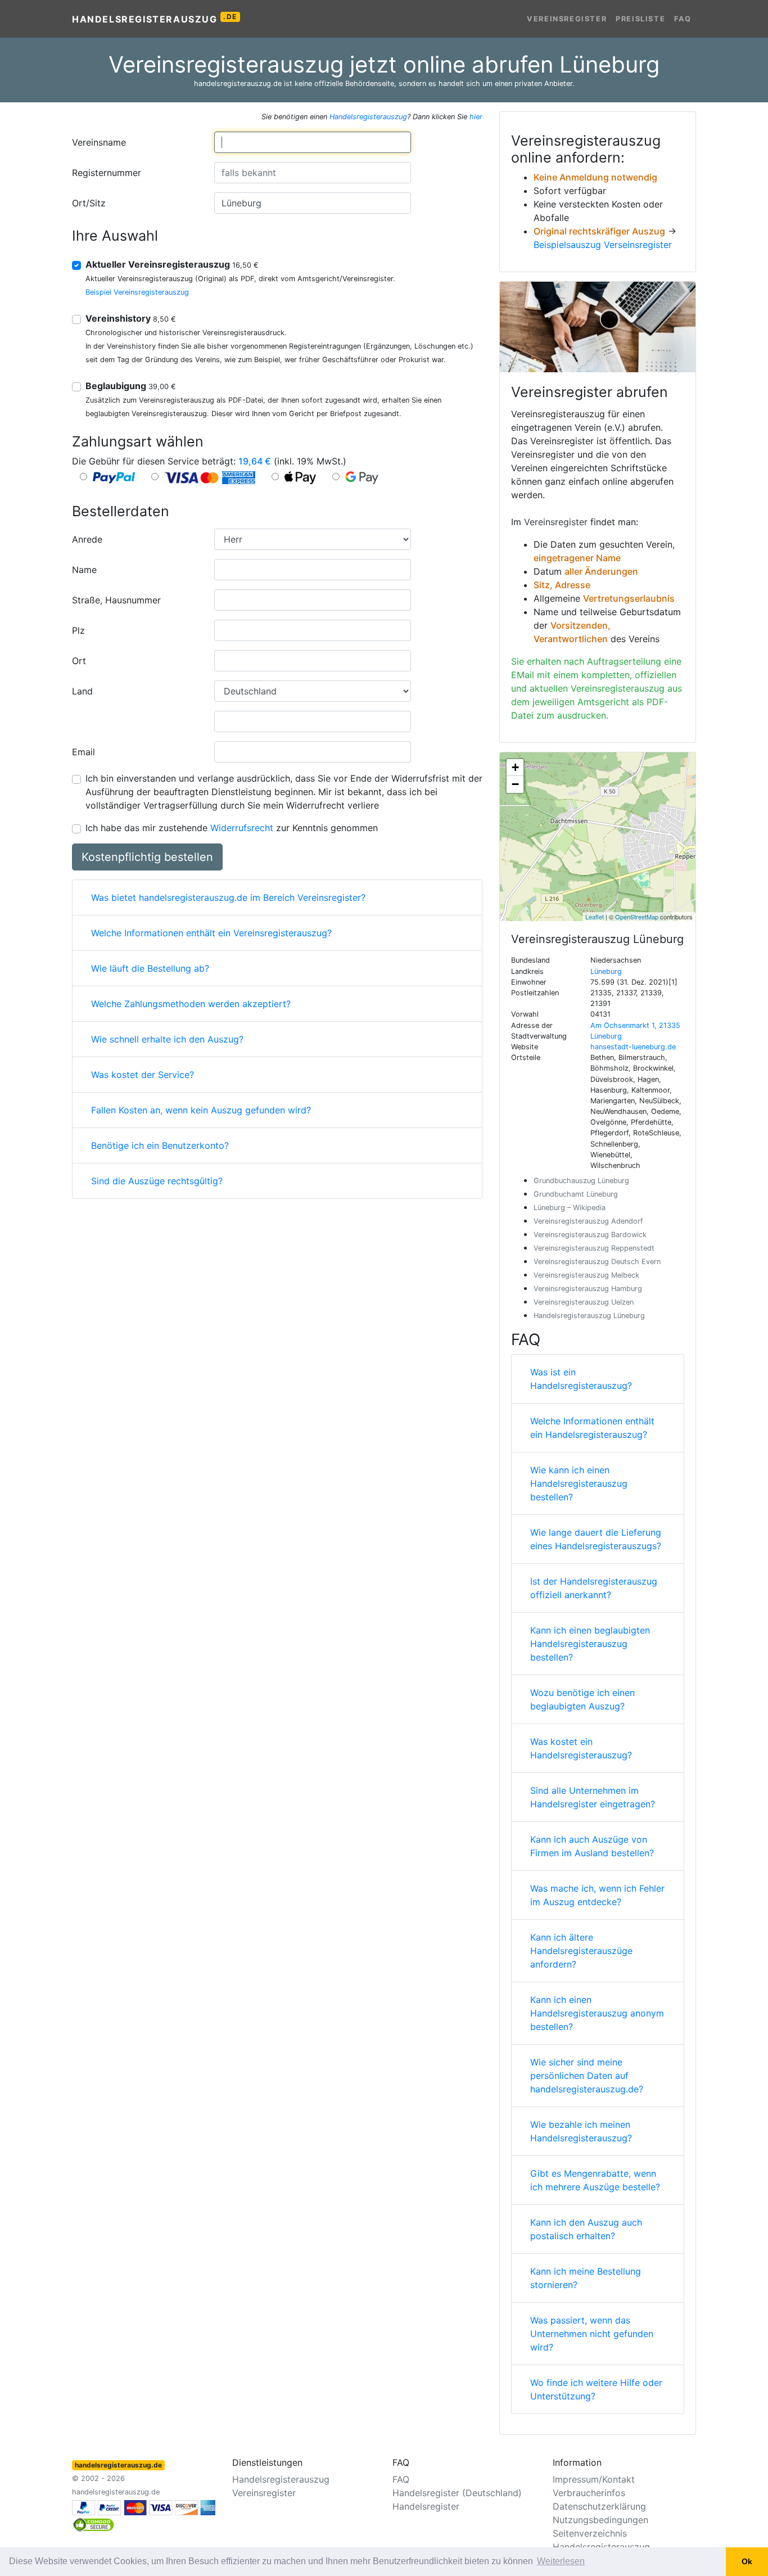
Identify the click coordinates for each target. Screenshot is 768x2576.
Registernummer (107, 173)
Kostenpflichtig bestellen (147, 857)
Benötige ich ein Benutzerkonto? (160, 1145)
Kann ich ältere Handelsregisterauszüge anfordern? (581, 1951)
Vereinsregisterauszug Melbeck (586, 1275)
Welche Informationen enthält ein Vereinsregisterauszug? (211, 933)
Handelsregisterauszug (155, 19)
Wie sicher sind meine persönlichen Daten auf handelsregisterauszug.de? (587, 2076)
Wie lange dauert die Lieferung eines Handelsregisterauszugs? (596, 1539)
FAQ (683, 19)
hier (476, 117)
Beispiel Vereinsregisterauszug (137, 292)
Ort (79, 661)
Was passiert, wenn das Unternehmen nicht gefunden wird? (592, 2334)
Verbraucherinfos (589, 2493)
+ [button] (515, 767)
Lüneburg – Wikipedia (570, 1208)
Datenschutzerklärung (599, 2506)
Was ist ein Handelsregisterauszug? (581, 1379)
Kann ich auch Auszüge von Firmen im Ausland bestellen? (592, 1846)
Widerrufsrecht (242, 828)
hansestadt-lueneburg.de (633, 1047)
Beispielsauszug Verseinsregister (603, 245)
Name (84, 570)
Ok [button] (747, 2561)
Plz (78, 630)
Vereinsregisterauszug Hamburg (588, 1289)
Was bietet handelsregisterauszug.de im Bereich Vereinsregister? (228, 897)
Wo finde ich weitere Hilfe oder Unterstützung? (596, 2389)
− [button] (515, 784)
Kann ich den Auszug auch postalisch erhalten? (586, 2229)
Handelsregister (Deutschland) (457, 2493)
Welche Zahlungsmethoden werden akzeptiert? (191, 1004)
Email (83, 752)
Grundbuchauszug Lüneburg (581, 1181)
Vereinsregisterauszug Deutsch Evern (597, 1262)
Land (82, 691)
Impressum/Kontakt (594, 2479)
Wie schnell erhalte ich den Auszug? (167, 1039)
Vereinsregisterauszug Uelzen (584, 1302)
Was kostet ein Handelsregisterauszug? (581, 1748)
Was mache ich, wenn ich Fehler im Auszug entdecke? (597, 1895)
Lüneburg (606, 971)
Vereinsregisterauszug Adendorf (588, 1221)
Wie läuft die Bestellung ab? (150, 968)
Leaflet (595, 917)
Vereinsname (99, 142)
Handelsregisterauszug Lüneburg (589, 1316)
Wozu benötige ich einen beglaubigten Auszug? (582, 1699)
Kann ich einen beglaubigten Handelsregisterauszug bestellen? (590, 1644)
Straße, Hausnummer (116, 600)
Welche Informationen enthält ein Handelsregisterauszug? (592, 1428)
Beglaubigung (131, 386)
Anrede (87, 539)
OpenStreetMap (637, 917)
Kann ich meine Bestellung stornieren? (586, 2278)
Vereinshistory (131, 318)
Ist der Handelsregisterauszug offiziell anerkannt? (594, 1588)
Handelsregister (426, 2506)
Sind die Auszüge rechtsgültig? (157, 1181)
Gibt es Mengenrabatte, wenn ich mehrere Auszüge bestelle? (595, 2180)
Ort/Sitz (89, 203)
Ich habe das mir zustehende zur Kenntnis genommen (232, 828)
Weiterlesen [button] (561, 2561)
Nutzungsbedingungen (600, 2520)
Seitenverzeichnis (590, 2533)
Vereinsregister (567, 19)
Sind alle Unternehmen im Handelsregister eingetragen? (593, 1797)
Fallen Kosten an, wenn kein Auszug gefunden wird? (201, 1110)
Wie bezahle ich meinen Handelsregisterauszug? (581, 2131)
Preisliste (640, 19)
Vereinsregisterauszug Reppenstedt (594, 1248)
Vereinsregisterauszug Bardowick (590, 1235)
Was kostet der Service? (143, 1075)
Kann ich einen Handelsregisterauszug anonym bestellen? (597, 2013)
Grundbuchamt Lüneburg (576, 1194)
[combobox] (313, 142)
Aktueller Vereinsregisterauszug (172, 264)
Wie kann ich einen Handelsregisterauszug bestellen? (579, 1483)
